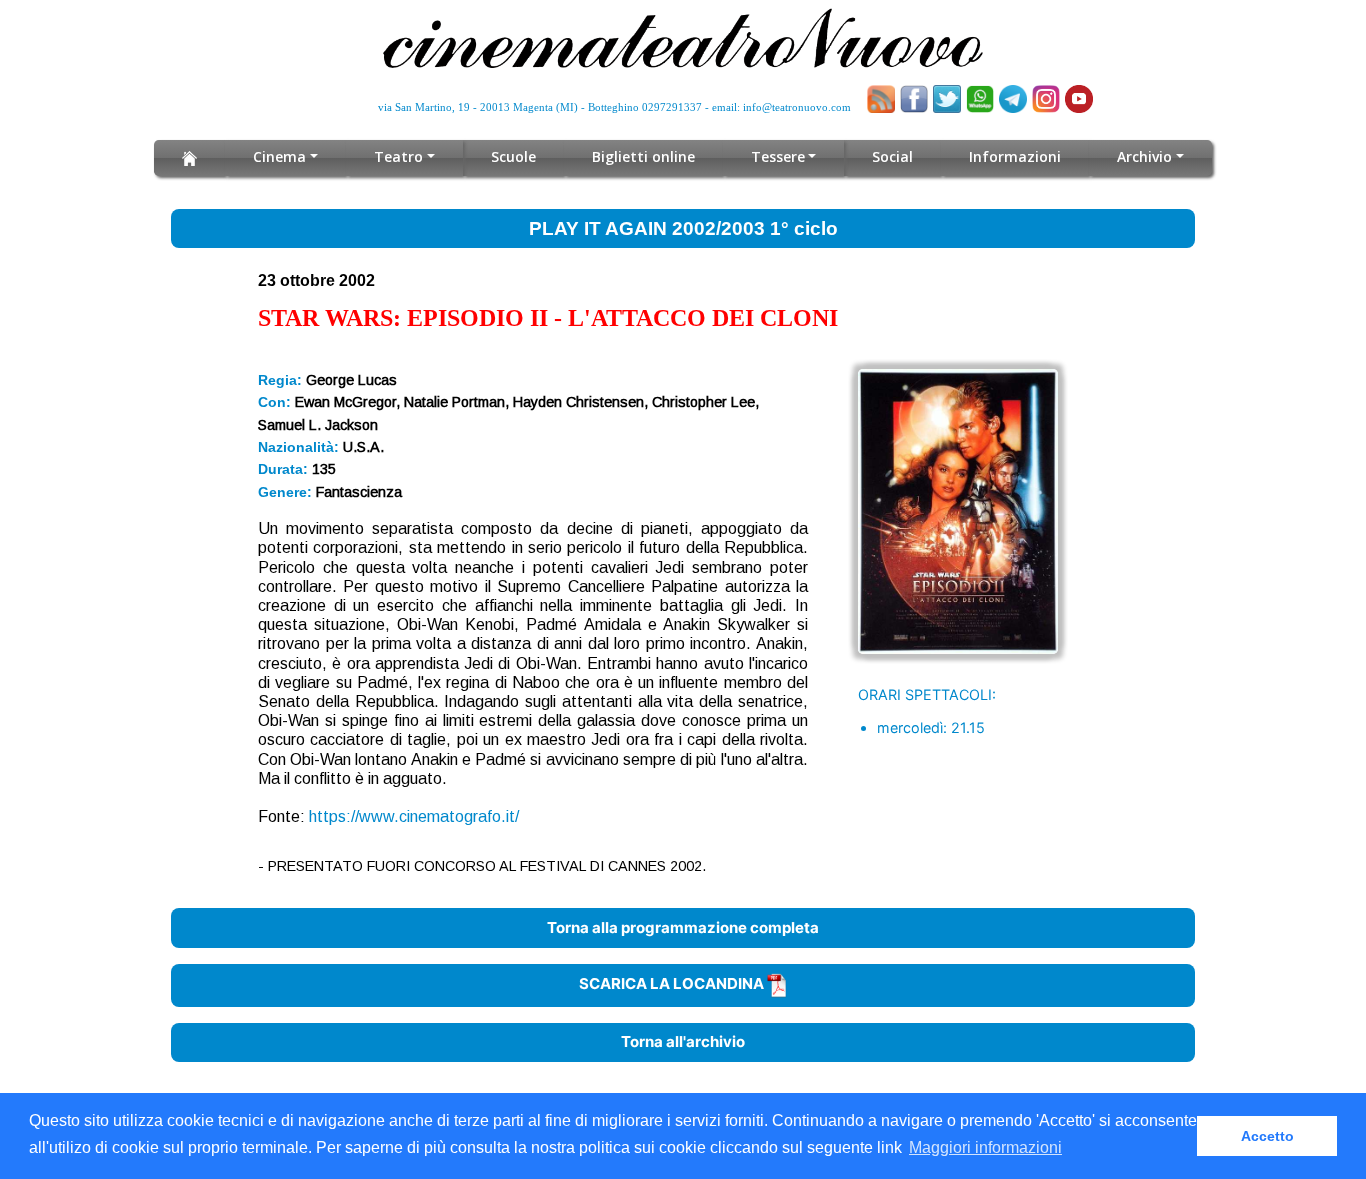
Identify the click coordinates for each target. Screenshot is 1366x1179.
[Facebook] (914, 99)
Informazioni (1015, 156)
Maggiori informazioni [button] (985, 1147)
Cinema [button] (279, 156)
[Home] (189, 158)
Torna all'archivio (683, 1041)
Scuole (513, 156)
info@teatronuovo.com (797, 107)
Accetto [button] (1267, 1136)
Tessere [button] (778, 156)
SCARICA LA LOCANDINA (673, 983)
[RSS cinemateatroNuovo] (881, 99)
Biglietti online (643, 156)
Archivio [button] (1144, 156)
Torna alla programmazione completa (683, 927)
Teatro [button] (398, 156)
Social (892, 156)
